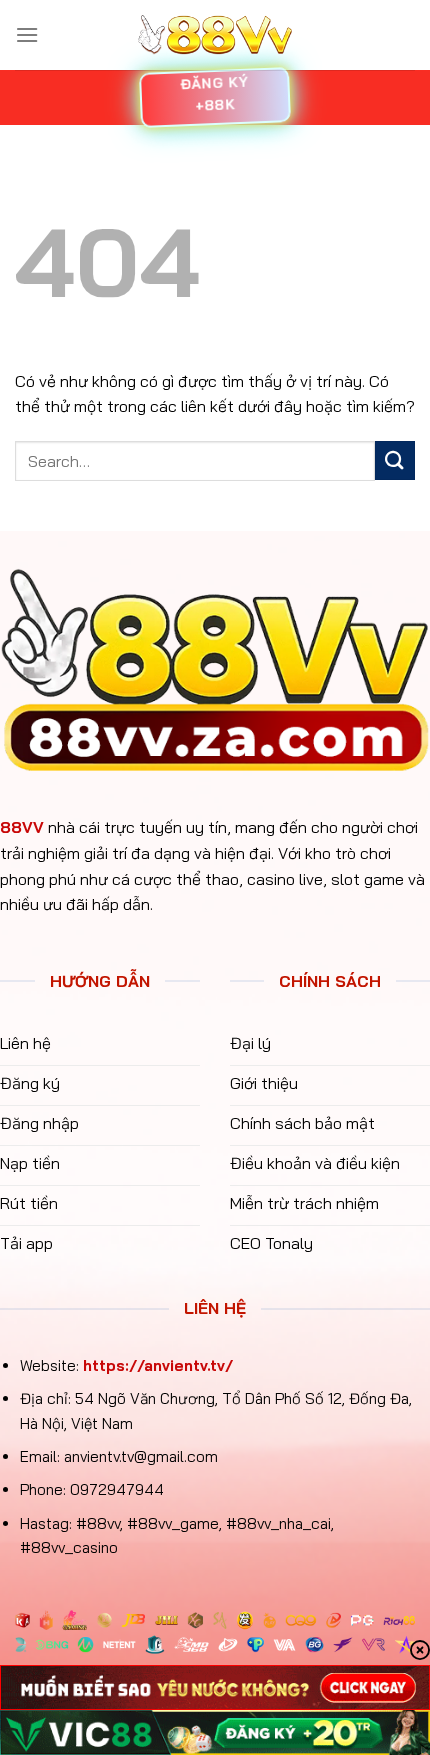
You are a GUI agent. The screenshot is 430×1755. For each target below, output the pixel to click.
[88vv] (215, 35)
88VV (22, 827)
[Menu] (27, 34)
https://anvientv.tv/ (158, 1365)
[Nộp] (395, 460)
